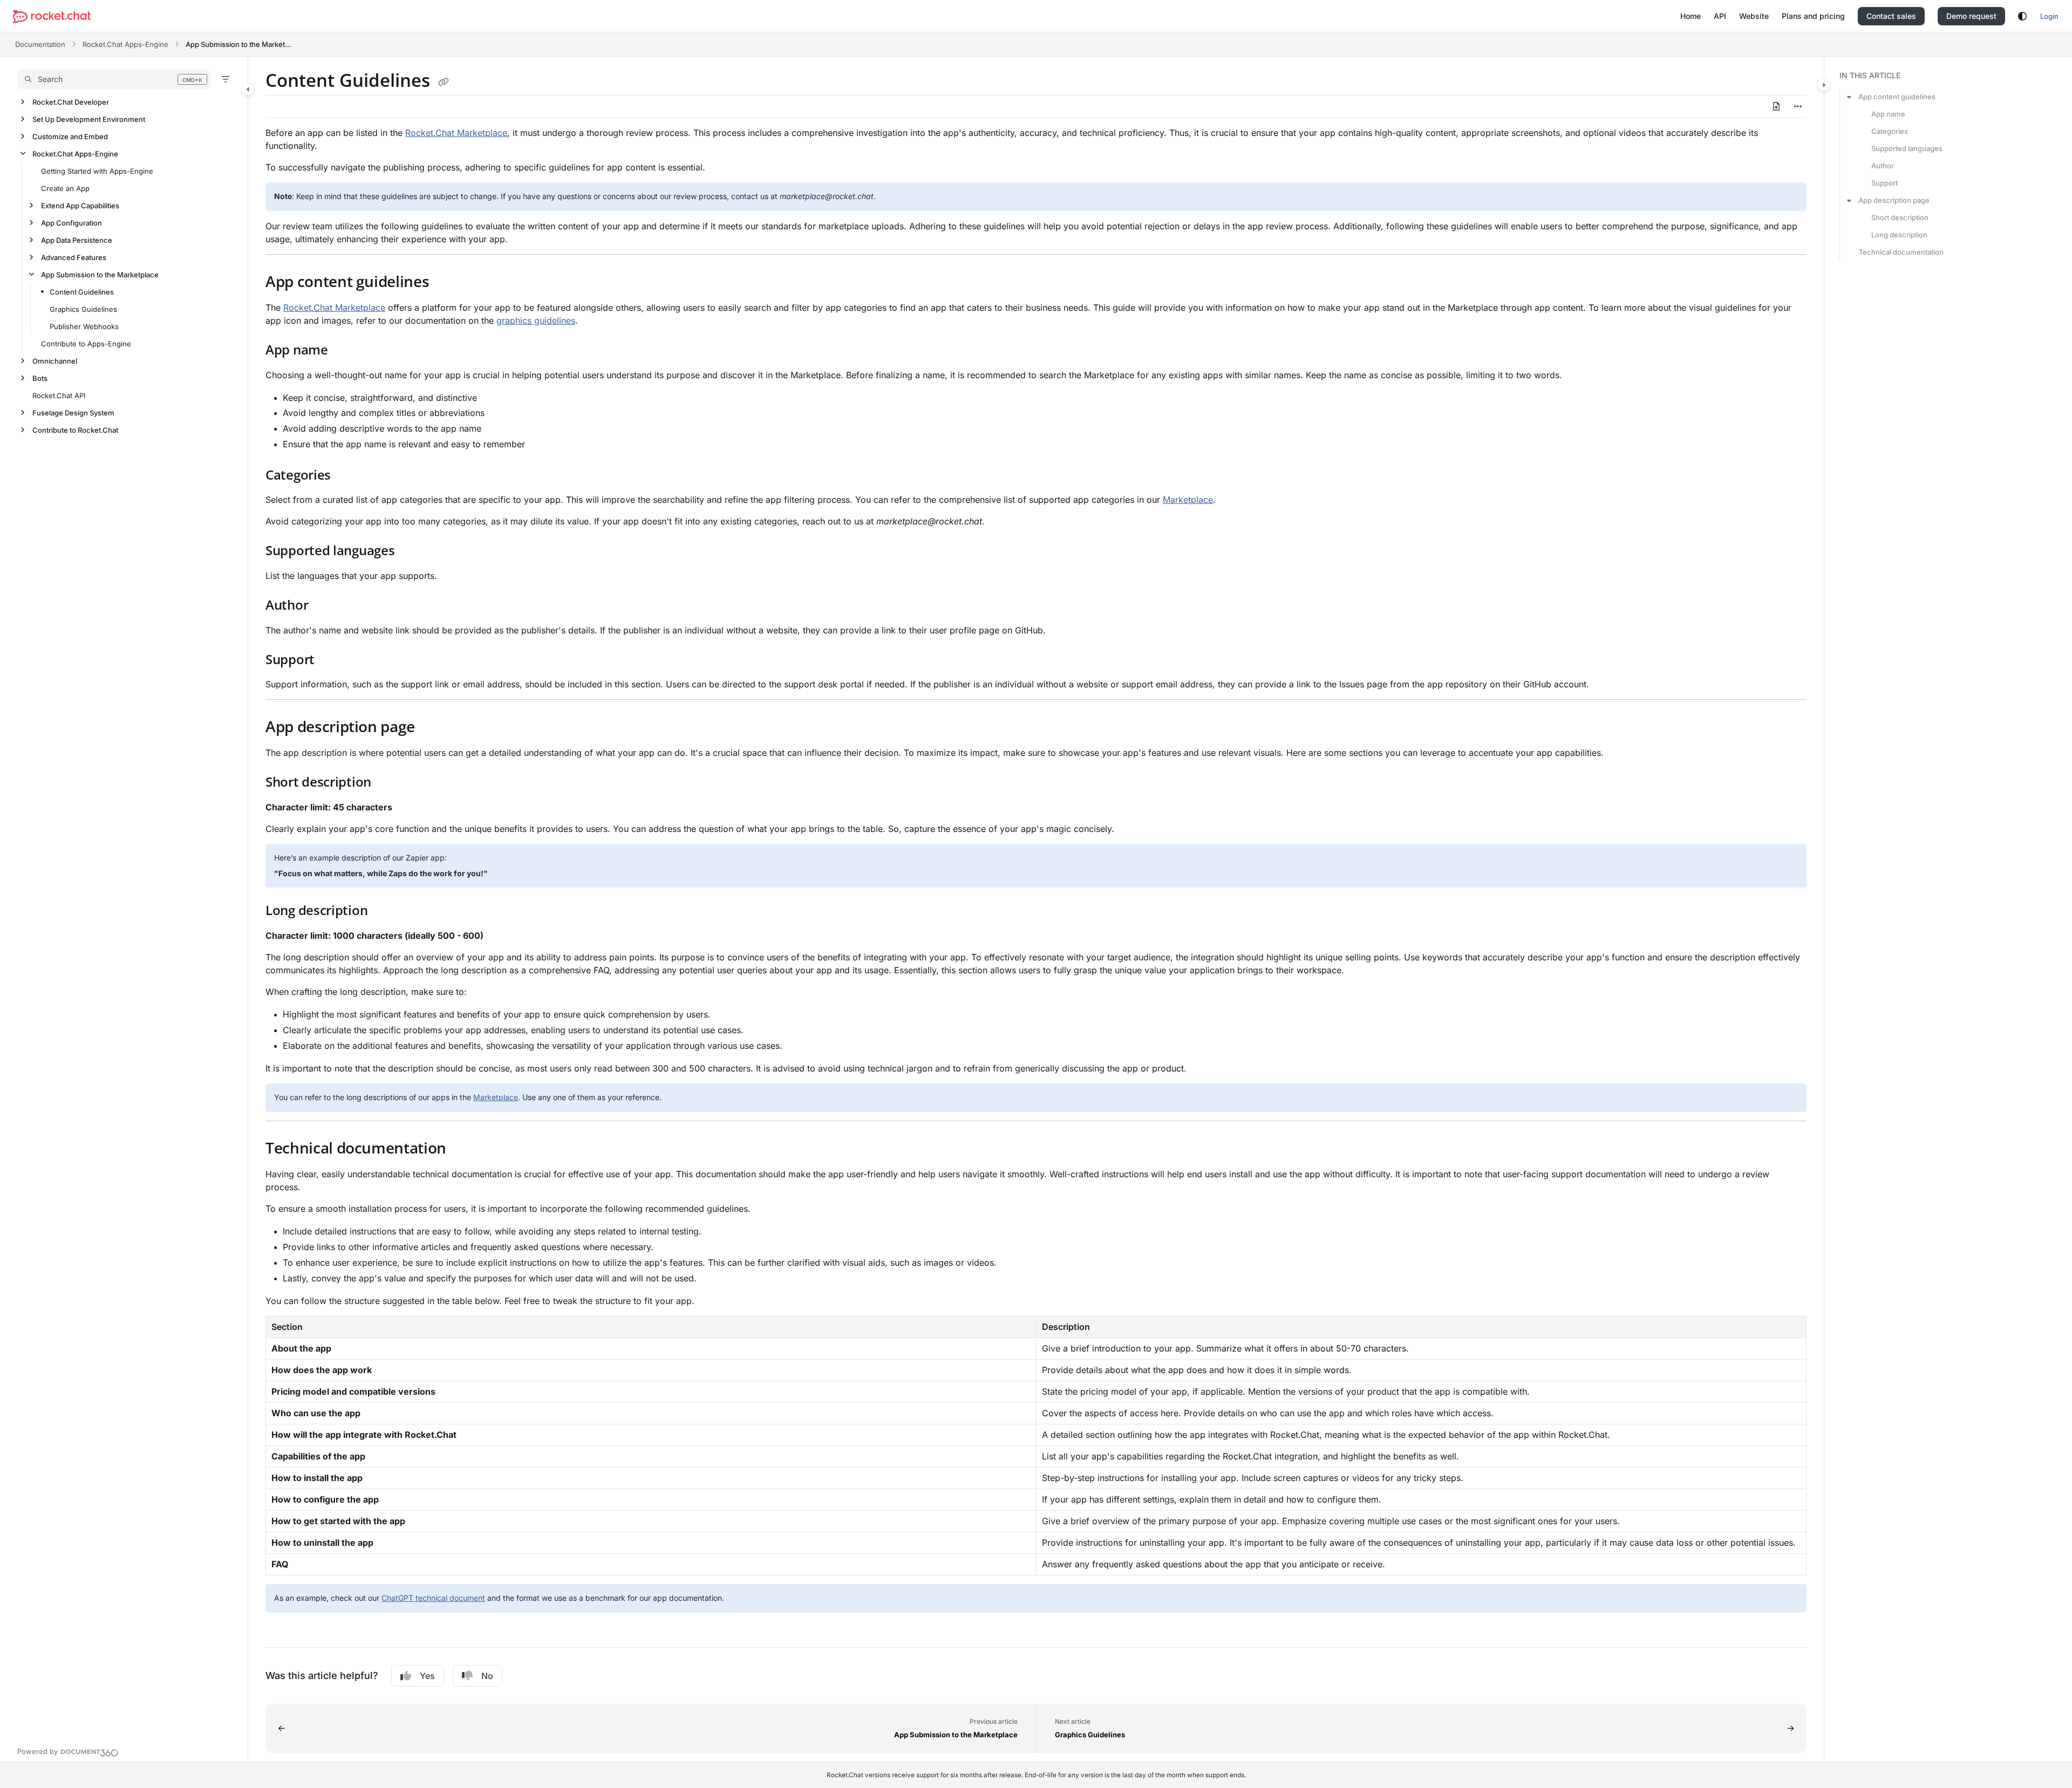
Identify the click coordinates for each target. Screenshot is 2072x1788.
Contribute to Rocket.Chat (75, 430)
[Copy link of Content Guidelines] (444, 82)
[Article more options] (1798, 106)
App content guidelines (1897, 97)
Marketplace (1188, 500)
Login (2049, 16)
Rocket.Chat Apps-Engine (125, 44)
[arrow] (1849, 97)
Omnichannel (55, 361)
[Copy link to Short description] (388, 783)
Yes (427, 1676)
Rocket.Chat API (59, 395)
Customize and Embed (70, 137)
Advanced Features (74, 257)
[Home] (52, 16)
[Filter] (226, 79)
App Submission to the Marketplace (240, 44)
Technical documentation (1901, 252)
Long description (1899, 235)
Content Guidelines (82, 292)
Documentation (40, 44)
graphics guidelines (536, 320)
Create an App (65, 188)
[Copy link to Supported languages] (412, 552)
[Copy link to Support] (332, 660)
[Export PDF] (1776, 106)
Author (1883, 166)
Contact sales (1891, 16)
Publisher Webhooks (84, 326)
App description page (1894, 200)
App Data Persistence (77, 240)
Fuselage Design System (73, 413)
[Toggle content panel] (1824, 85)
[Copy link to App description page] (432, 728)
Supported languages (1907, 148)
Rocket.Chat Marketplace (456, 133)
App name (1888, 114)
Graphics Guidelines (83, 309)
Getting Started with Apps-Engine (97, 171)
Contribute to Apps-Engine (86, 344)
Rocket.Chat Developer (71, 102)
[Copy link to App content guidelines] (446, 283)
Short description (1900, 217)
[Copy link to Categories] (348, 476)
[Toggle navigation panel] (248, 89)
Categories (1890, 131)
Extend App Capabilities (80, 206)
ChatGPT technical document (433, 1598)
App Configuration (71, 223)
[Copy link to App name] (345, 351)
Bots (40, 378)
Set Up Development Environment (89, 119)
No (487, 1676)
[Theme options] (2022, 16)
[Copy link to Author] (325, 606)
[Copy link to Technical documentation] (464, 1150)
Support (1884, 183)
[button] (114, 79)
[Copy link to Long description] (385, 912)
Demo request (1971, 16)
